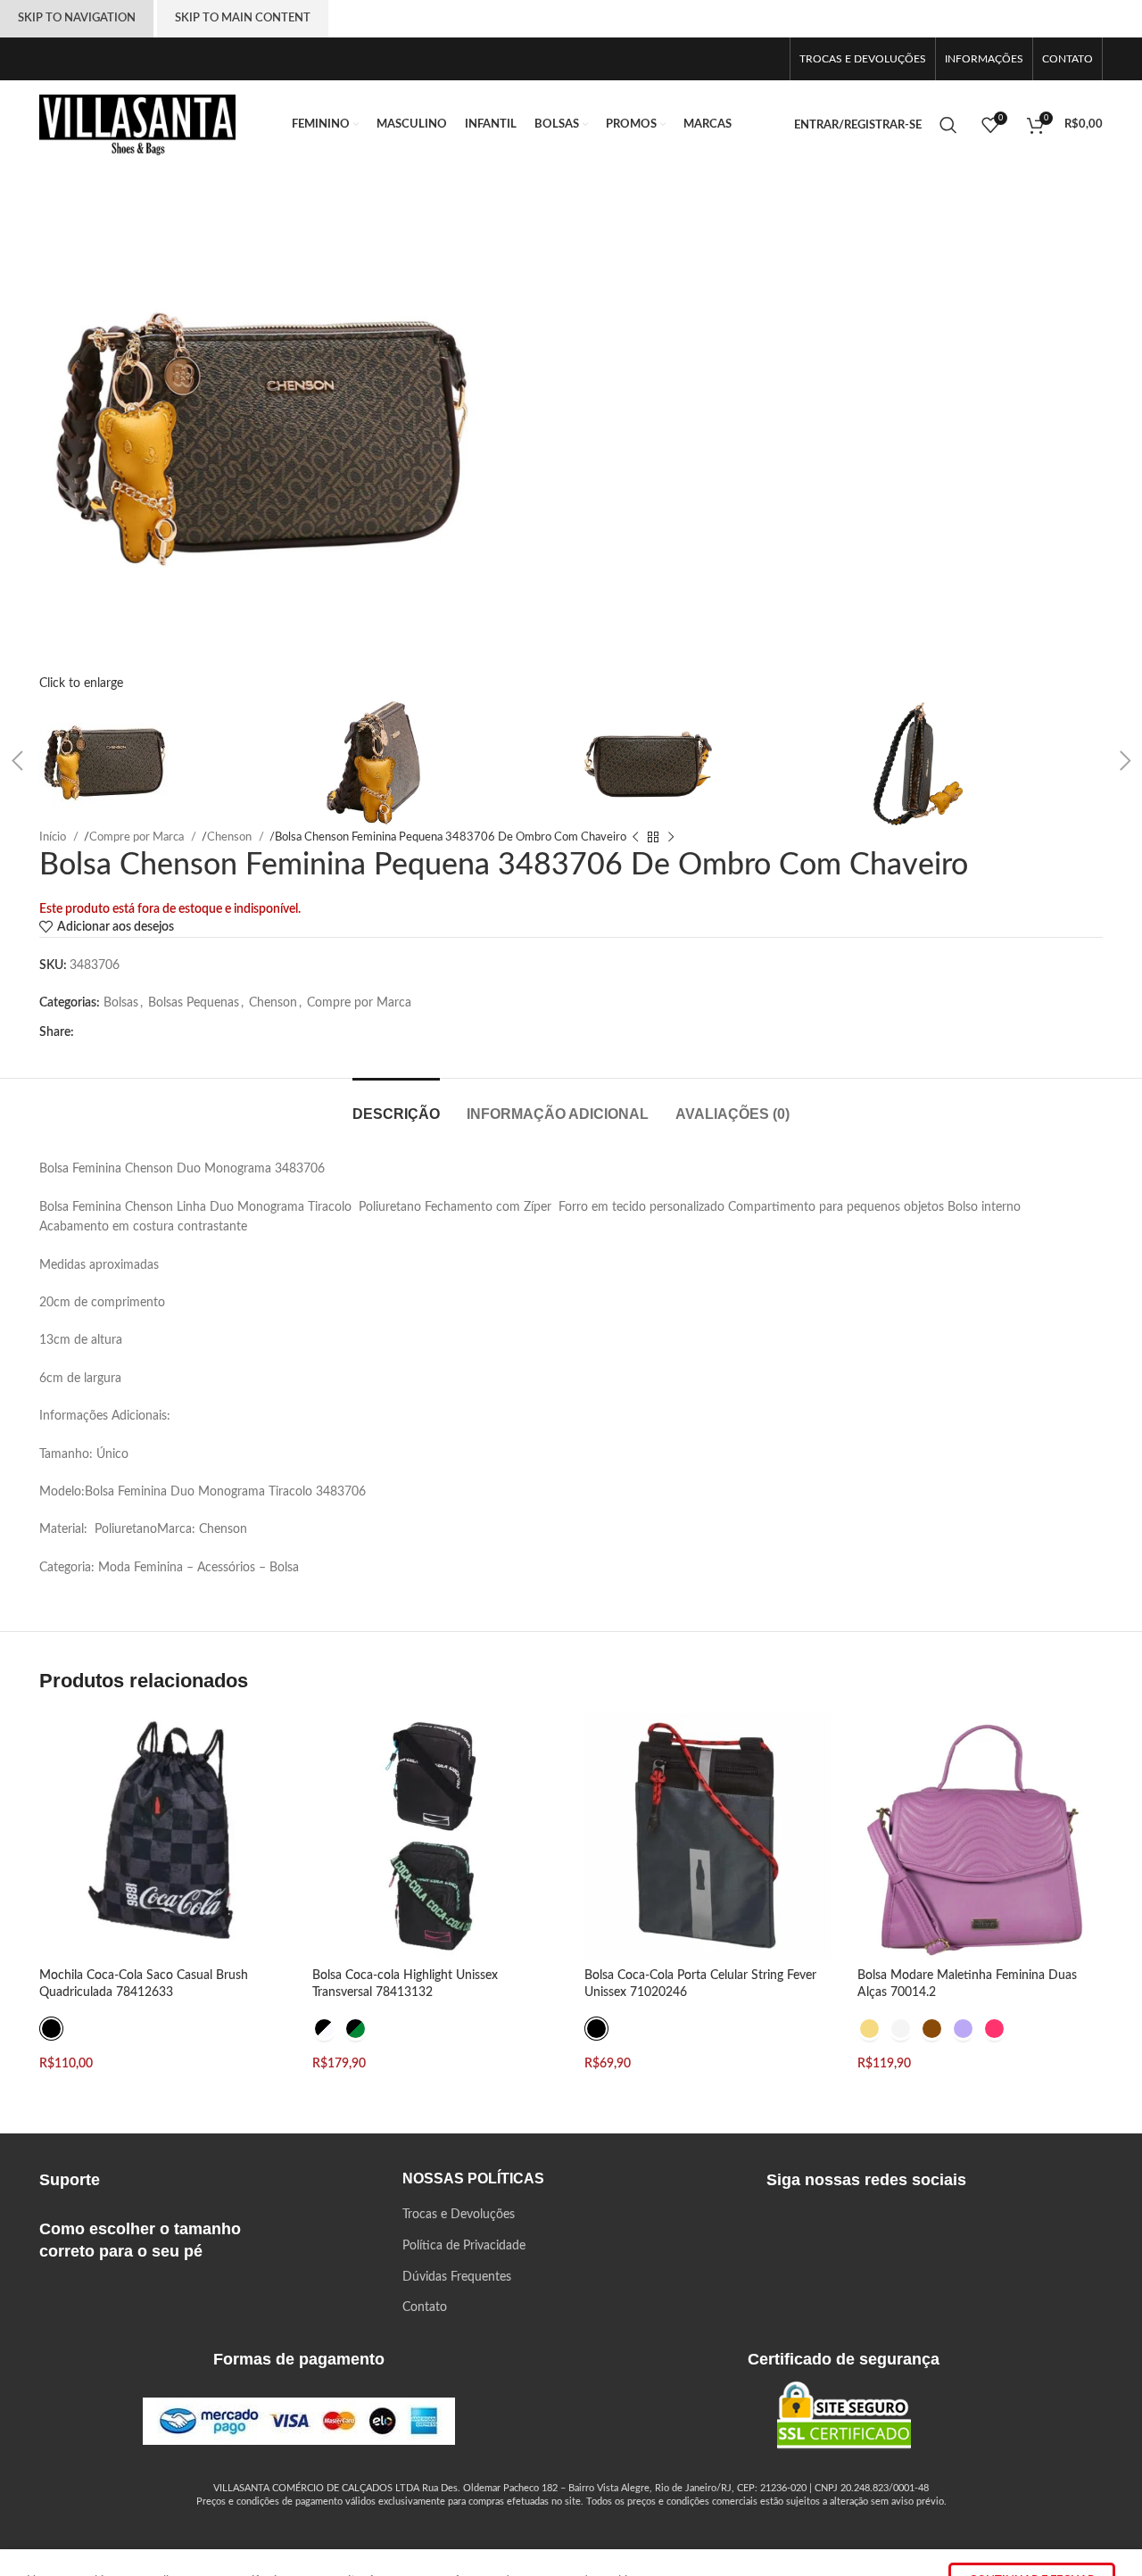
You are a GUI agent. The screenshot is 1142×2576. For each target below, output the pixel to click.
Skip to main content (243, 18)
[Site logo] (137, 125)
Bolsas (121, 1003)
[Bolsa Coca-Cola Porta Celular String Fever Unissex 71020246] (708, 1836)
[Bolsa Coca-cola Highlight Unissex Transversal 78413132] (435, 1836)
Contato (425, 2307)
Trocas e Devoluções (459, 2215)
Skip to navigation (77, 18)
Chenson (273, 1003)
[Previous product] (635, 837)
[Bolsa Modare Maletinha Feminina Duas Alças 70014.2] (981, 1836)
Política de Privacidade (464, 2246)
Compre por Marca (359, 1003)
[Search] (952, 125)
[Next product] (671, 837)
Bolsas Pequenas (194, 1003)
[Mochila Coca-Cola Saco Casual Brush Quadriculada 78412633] (162, 1836)
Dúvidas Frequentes (457, 2277)
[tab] (396, 1105)
